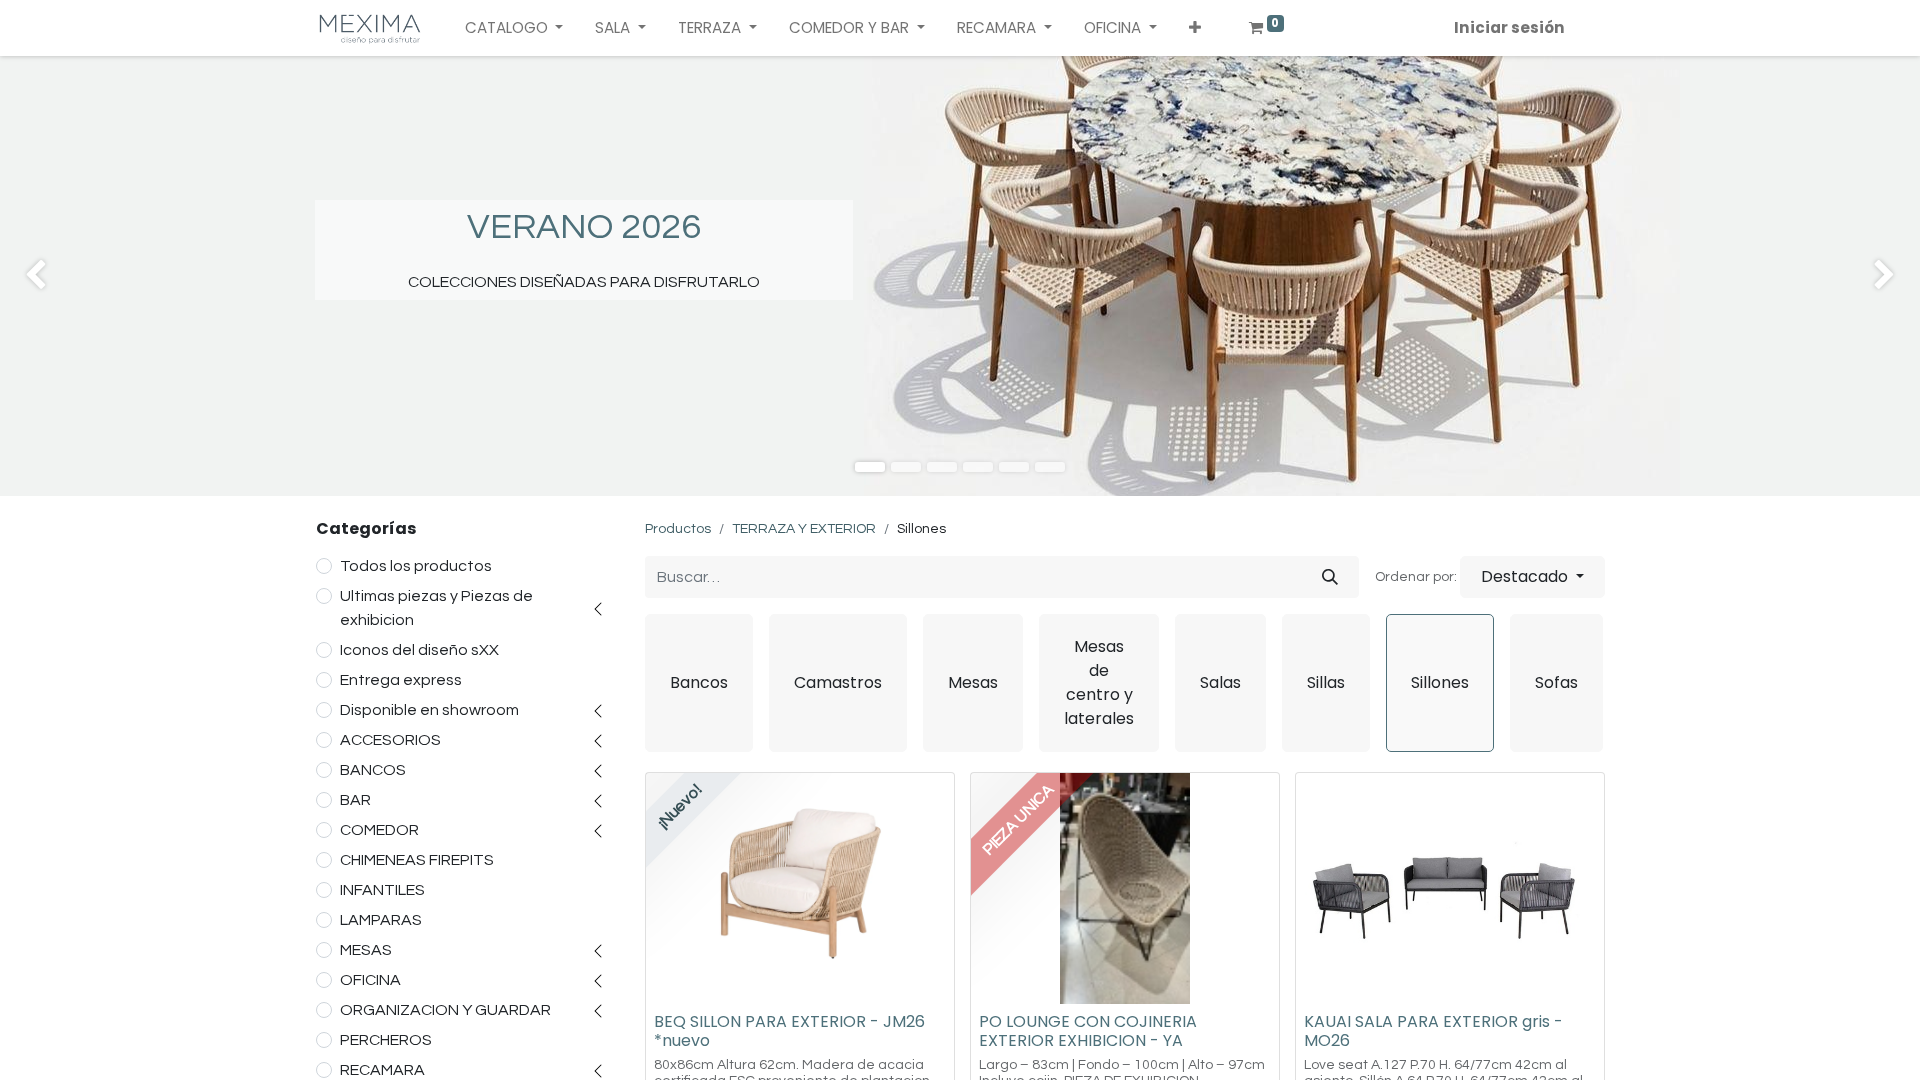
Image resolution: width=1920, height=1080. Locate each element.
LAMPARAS (381, 920)
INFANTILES (382, 890)
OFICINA (370, 980)
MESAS (366, 950)
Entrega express (401, 680)
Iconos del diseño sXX (419, 650)
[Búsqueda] (1330, 577)
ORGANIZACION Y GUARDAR (445, 1010)
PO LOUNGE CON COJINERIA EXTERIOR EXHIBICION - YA (1088, 1031)
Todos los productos (416, 566)
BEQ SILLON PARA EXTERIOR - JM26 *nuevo (789, 1031)
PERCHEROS (386, 1040)
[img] (77, 276)
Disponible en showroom (429, 710)
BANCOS (373, 770)
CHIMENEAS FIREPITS (417, 860)
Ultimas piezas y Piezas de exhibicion (436, 608)
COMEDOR (379, 830)
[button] (1195, 28)
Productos (678, 529)
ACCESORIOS (390, 740)
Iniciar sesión (1509, 27)
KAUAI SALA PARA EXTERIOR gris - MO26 (1433, 1031)
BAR (355, 800)
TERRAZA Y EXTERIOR (804, 529)
